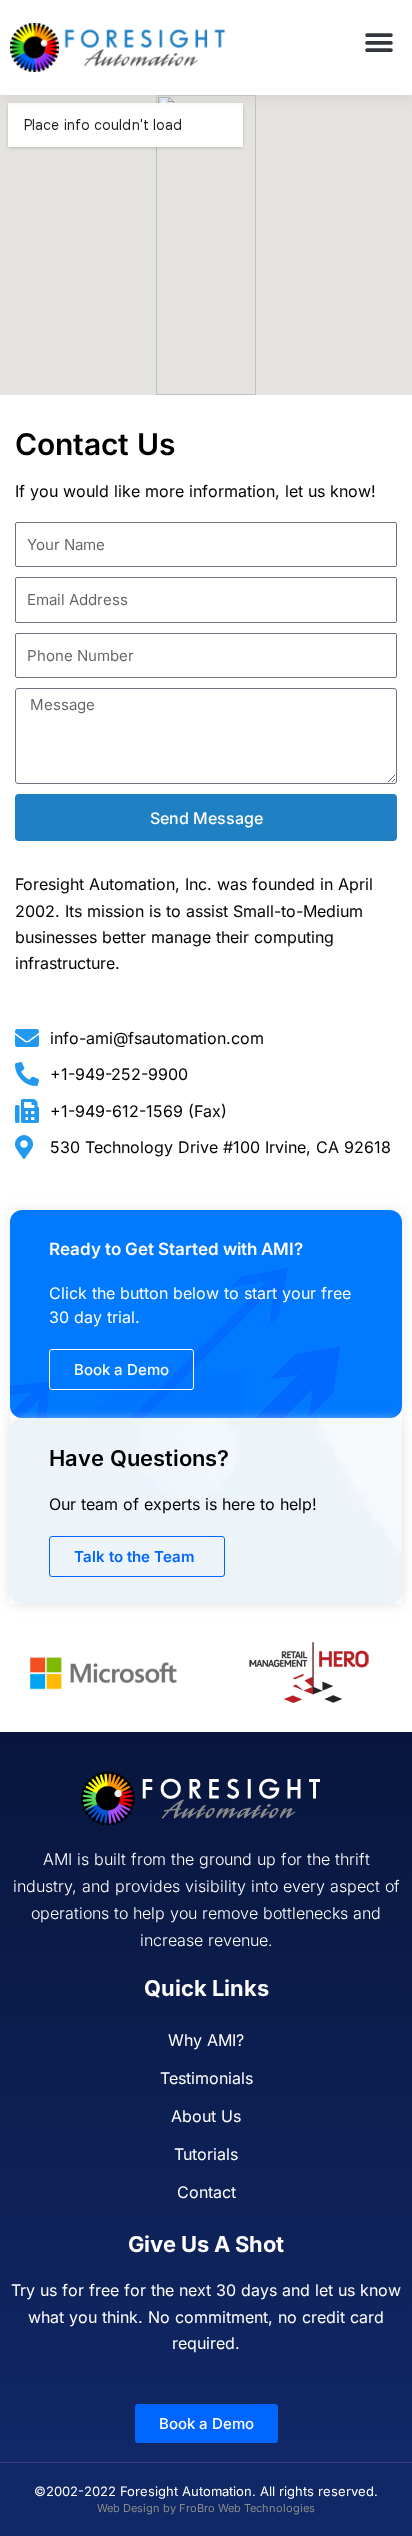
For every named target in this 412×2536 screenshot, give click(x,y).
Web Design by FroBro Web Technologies (206, 2508)
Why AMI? (206, 2040)
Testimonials (206, 2078)
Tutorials (206, 2154)
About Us (206, 2116)
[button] (379, 42)
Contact (206, 2192)
